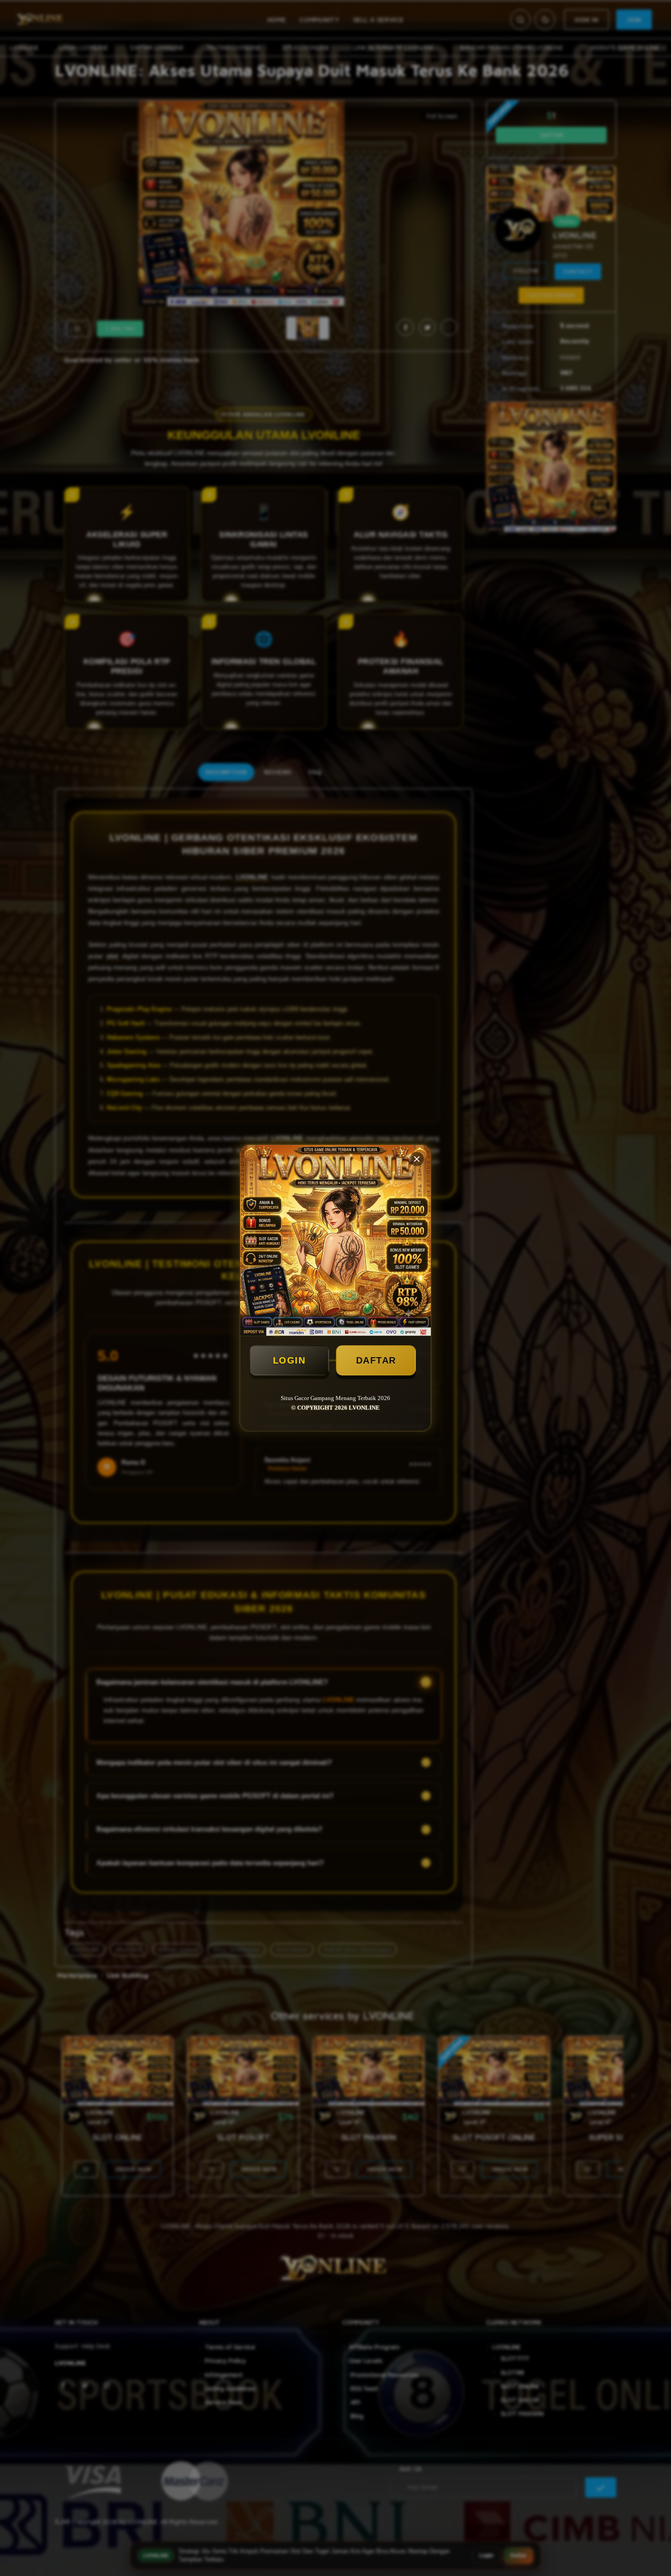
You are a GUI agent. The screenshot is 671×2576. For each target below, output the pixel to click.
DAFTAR (376, 1360)
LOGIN (289, 1360)
